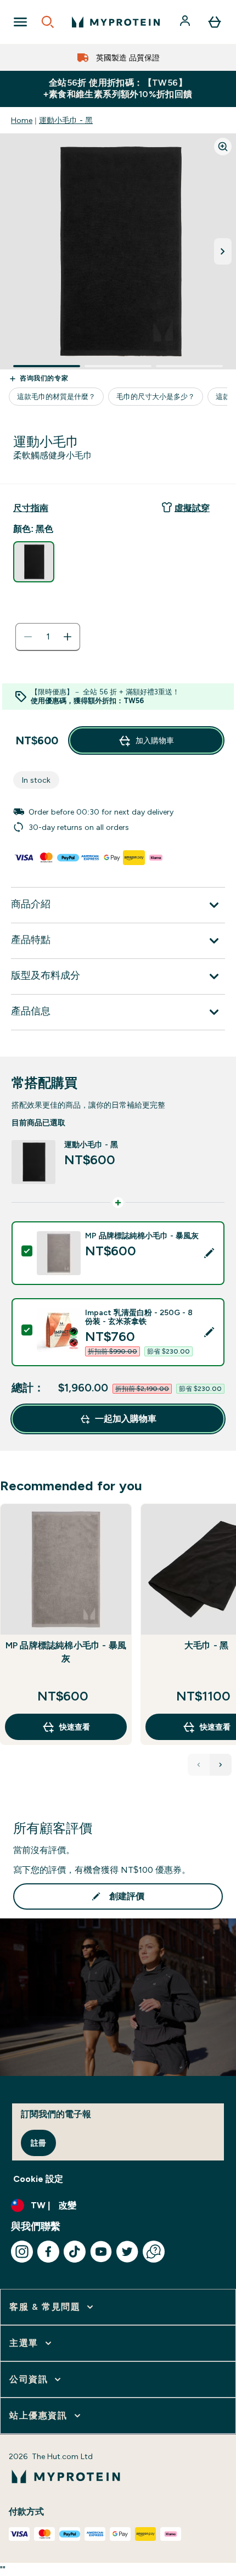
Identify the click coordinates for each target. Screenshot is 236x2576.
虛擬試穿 (192, 508)
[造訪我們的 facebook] (48, 2252)
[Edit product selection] (209, 1253)
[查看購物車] (215, 22)
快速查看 (75, 1727)
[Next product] (221, 1765)
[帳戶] (186, 22)
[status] (48, 637)
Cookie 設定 (38, 2179)
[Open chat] (154, 2252)
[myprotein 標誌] (116, 22)
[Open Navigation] (20, 22)
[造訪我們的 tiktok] (75, 2252)
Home (22, 120)
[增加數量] (68, 637)
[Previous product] (199, 1765)
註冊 (38, 2143)
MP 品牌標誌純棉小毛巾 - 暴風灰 (66, 1652)
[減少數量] (28, 637)
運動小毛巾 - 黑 (66, 120)
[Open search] (48, 22)
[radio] (34, 562)
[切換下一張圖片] (223, 251)
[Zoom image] (223, 147)
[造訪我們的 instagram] (22, 2252)
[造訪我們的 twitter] (127, 2252)
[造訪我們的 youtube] (101, 2252)
